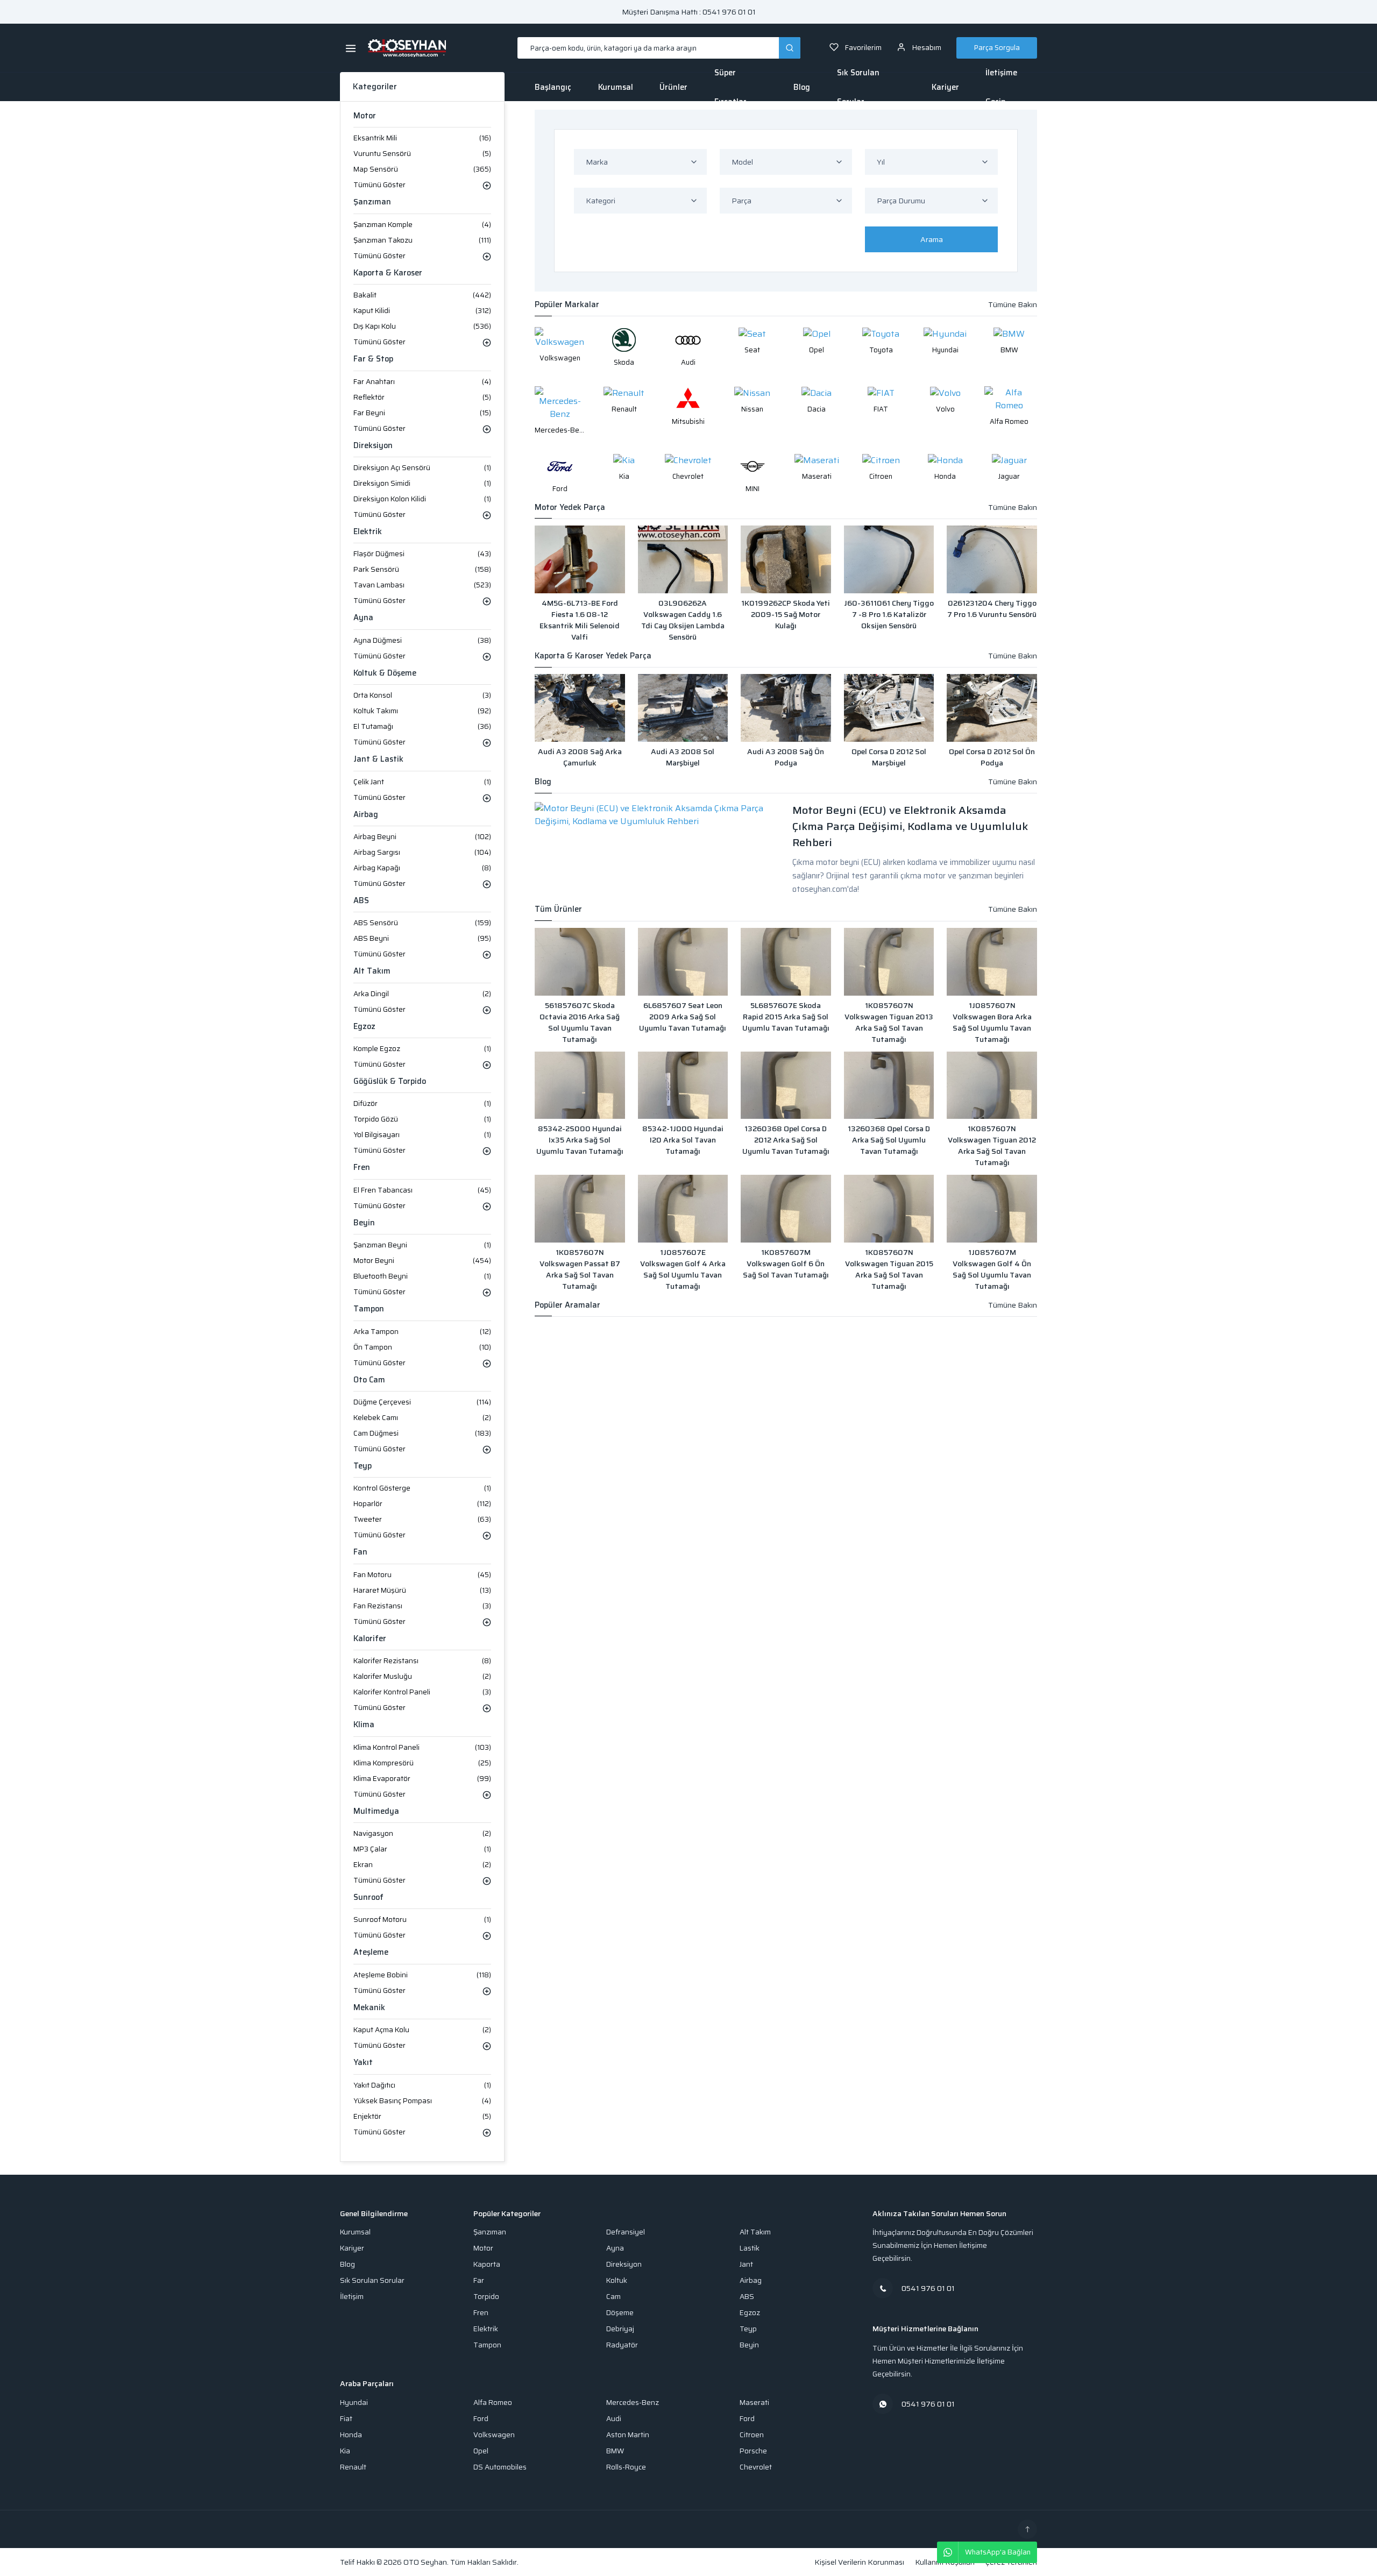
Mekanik (369, 2008)
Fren (362, 1168)
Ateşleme (371, 1952)
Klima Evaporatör (422, 1779)
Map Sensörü (422, 169)
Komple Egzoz (422, 1049)
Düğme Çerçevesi (422, 1402)
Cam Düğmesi (422, 1433)
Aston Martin (628, 2435)
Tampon (369, 1309)
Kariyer (945, 87)
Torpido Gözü (422, 1119)
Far (479, 2280)
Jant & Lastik (378, 759)
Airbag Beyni (422, 837)
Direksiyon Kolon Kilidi (422, 499)
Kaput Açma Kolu (422, 2030)
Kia (345, 2451)
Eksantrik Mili (422, 138)
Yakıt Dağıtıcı (422, 2085)
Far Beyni (422, 413)
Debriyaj (620, 2329)
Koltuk (617, 2280)
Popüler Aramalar (567, 1305)
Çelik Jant (422, 782)
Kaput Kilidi (422, 311)
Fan (360, 1552)
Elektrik (368, 532)
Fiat (346, 2419)
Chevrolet (756, 2467)
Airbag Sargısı (422, 852)
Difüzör (422, 1104)
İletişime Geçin (1001, 87)
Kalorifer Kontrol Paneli (422, 1692)
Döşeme (620, 2313)
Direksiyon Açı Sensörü (422, 468)
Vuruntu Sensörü (422, 154)
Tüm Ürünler (558, 909)
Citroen (752, 2435)
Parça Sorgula (997, 48)
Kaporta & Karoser (388, 273)
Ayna (363, 618)
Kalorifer (370, 1639)
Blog (802, 87)
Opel (481, 2451)
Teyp (363, 1466)
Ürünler (673, 87)
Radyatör (622, 2345)
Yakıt (363, 2063)
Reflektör (422, 397)
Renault (353, 2467)
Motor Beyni (422, 1261)
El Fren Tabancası (422, 1190)
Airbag (366, 815)
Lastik (750, 2248)
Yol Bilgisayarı (422, 1135)
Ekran (422, 1865)
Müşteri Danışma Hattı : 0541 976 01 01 (689, 12)
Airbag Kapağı (422, 868)
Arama (932, 239)
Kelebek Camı (422, 1418)
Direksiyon (373, 446)
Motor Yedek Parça (570, 508)
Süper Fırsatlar (730, 87)
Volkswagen (494, 2435)
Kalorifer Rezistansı (422, 1661)
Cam (613, 2297)
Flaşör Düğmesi (422, 554)
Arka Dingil (422, 994)
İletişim (352, 2297)
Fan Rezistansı (422, 1606)
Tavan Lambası (422, 585)
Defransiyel (626, 2232)
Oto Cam (369, 1380)
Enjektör (422, 2116)
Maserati (754, 2403)
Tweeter (422, 1519)
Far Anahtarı (422, 382)
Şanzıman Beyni (422, 1245)
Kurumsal (616, 87)
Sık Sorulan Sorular (858, 87)
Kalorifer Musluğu (422, 1676)
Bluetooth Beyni (422, 1276)
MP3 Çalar (422, 1849)
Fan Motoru (422, 1575)
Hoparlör (422, 1504)
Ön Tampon (422, 1347)
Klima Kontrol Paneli (422, 1747)
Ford (481, 2419)
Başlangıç (553, 87)
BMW (615, 2451)
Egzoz (364, 1027)
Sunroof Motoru (422, 1919)
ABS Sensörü (422, 923)
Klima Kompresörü (422, 1763)
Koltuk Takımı (422, 711)
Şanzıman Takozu (422, 240)
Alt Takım (372, 971)
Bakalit (422, 295)
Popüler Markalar (567, 305)
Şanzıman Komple (422, 225)
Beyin (364, 1223)
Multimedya (376, 1811)
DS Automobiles (500, 2467)
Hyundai (354, 2403)
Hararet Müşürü (422, 1590)
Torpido (486, 2297)
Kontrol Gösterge (422, 1488)
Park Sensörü (422, 569)
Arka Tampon (422, 1332)
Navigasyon (422, 1833)
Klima (364, 1725)
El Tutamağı (422, 726)
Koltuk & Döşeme (385, 673)
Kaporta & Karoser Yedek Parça (593, 656)
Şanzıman (372, 202)
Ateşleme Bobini (422, 1975)
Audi (614, 2419)
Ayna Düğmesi (422, 640)
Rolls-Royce (626, 2467)
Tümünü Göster (379, 185)
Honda (351, 2435)
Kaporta (487, 2264)
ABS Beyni (422, 938)
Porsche (753, 2451)
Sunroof (368, 1897)
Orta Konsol (422, 695)
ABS (361, 901)
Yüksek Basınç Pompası (422, 2101)
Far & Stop (373, 359)
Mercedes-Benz (633, 2403)
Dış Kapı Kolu (422, 326)
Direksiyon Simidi (422, 483)
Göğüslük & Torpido (390, 1081)
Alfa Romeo (493, 2403)
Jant (746, 2264)
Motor (365, 116)
